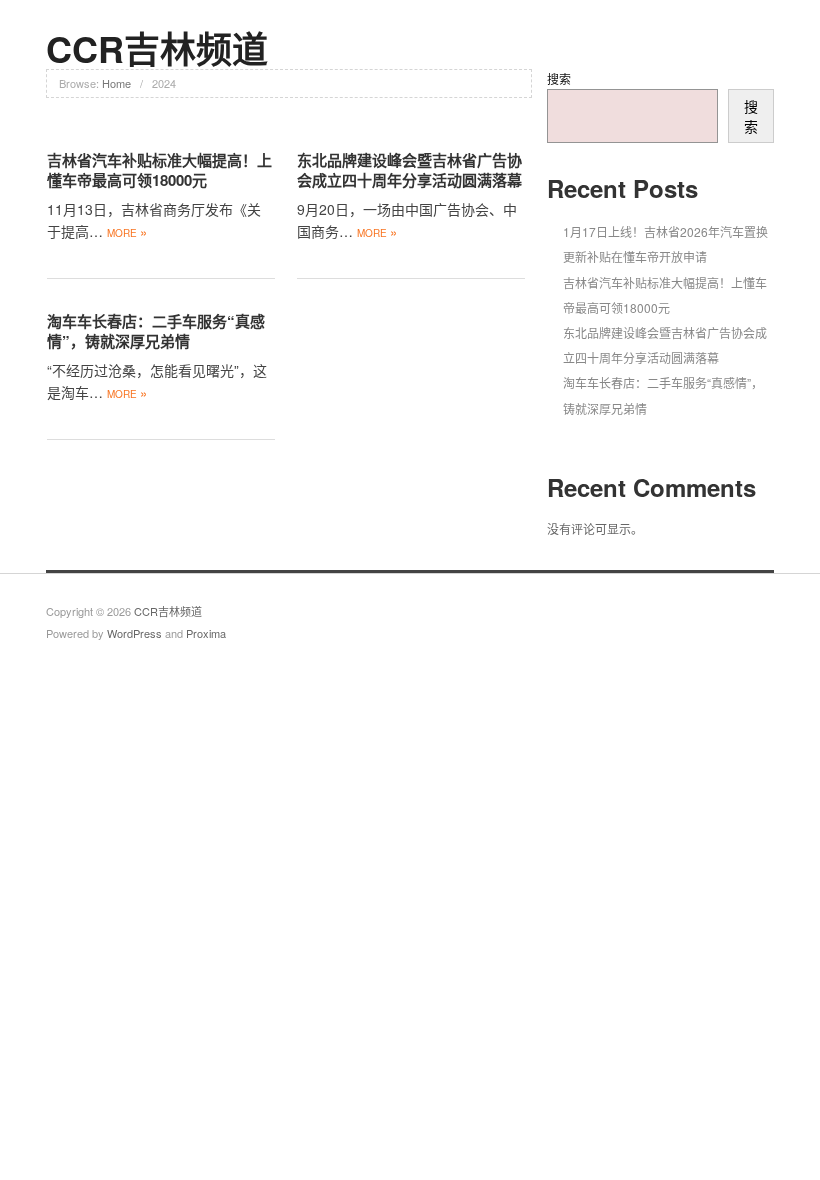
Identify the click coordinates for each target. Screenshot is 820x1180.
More (127, 233)
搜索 (559, 78)
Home (116, 83)
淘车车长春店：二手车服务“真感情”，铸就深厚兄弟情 (156, 331)
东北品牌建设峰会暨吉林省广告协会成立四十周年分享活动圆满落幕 (409, 170)
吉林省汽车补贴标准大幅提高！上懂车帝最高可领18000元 (159, 170)
